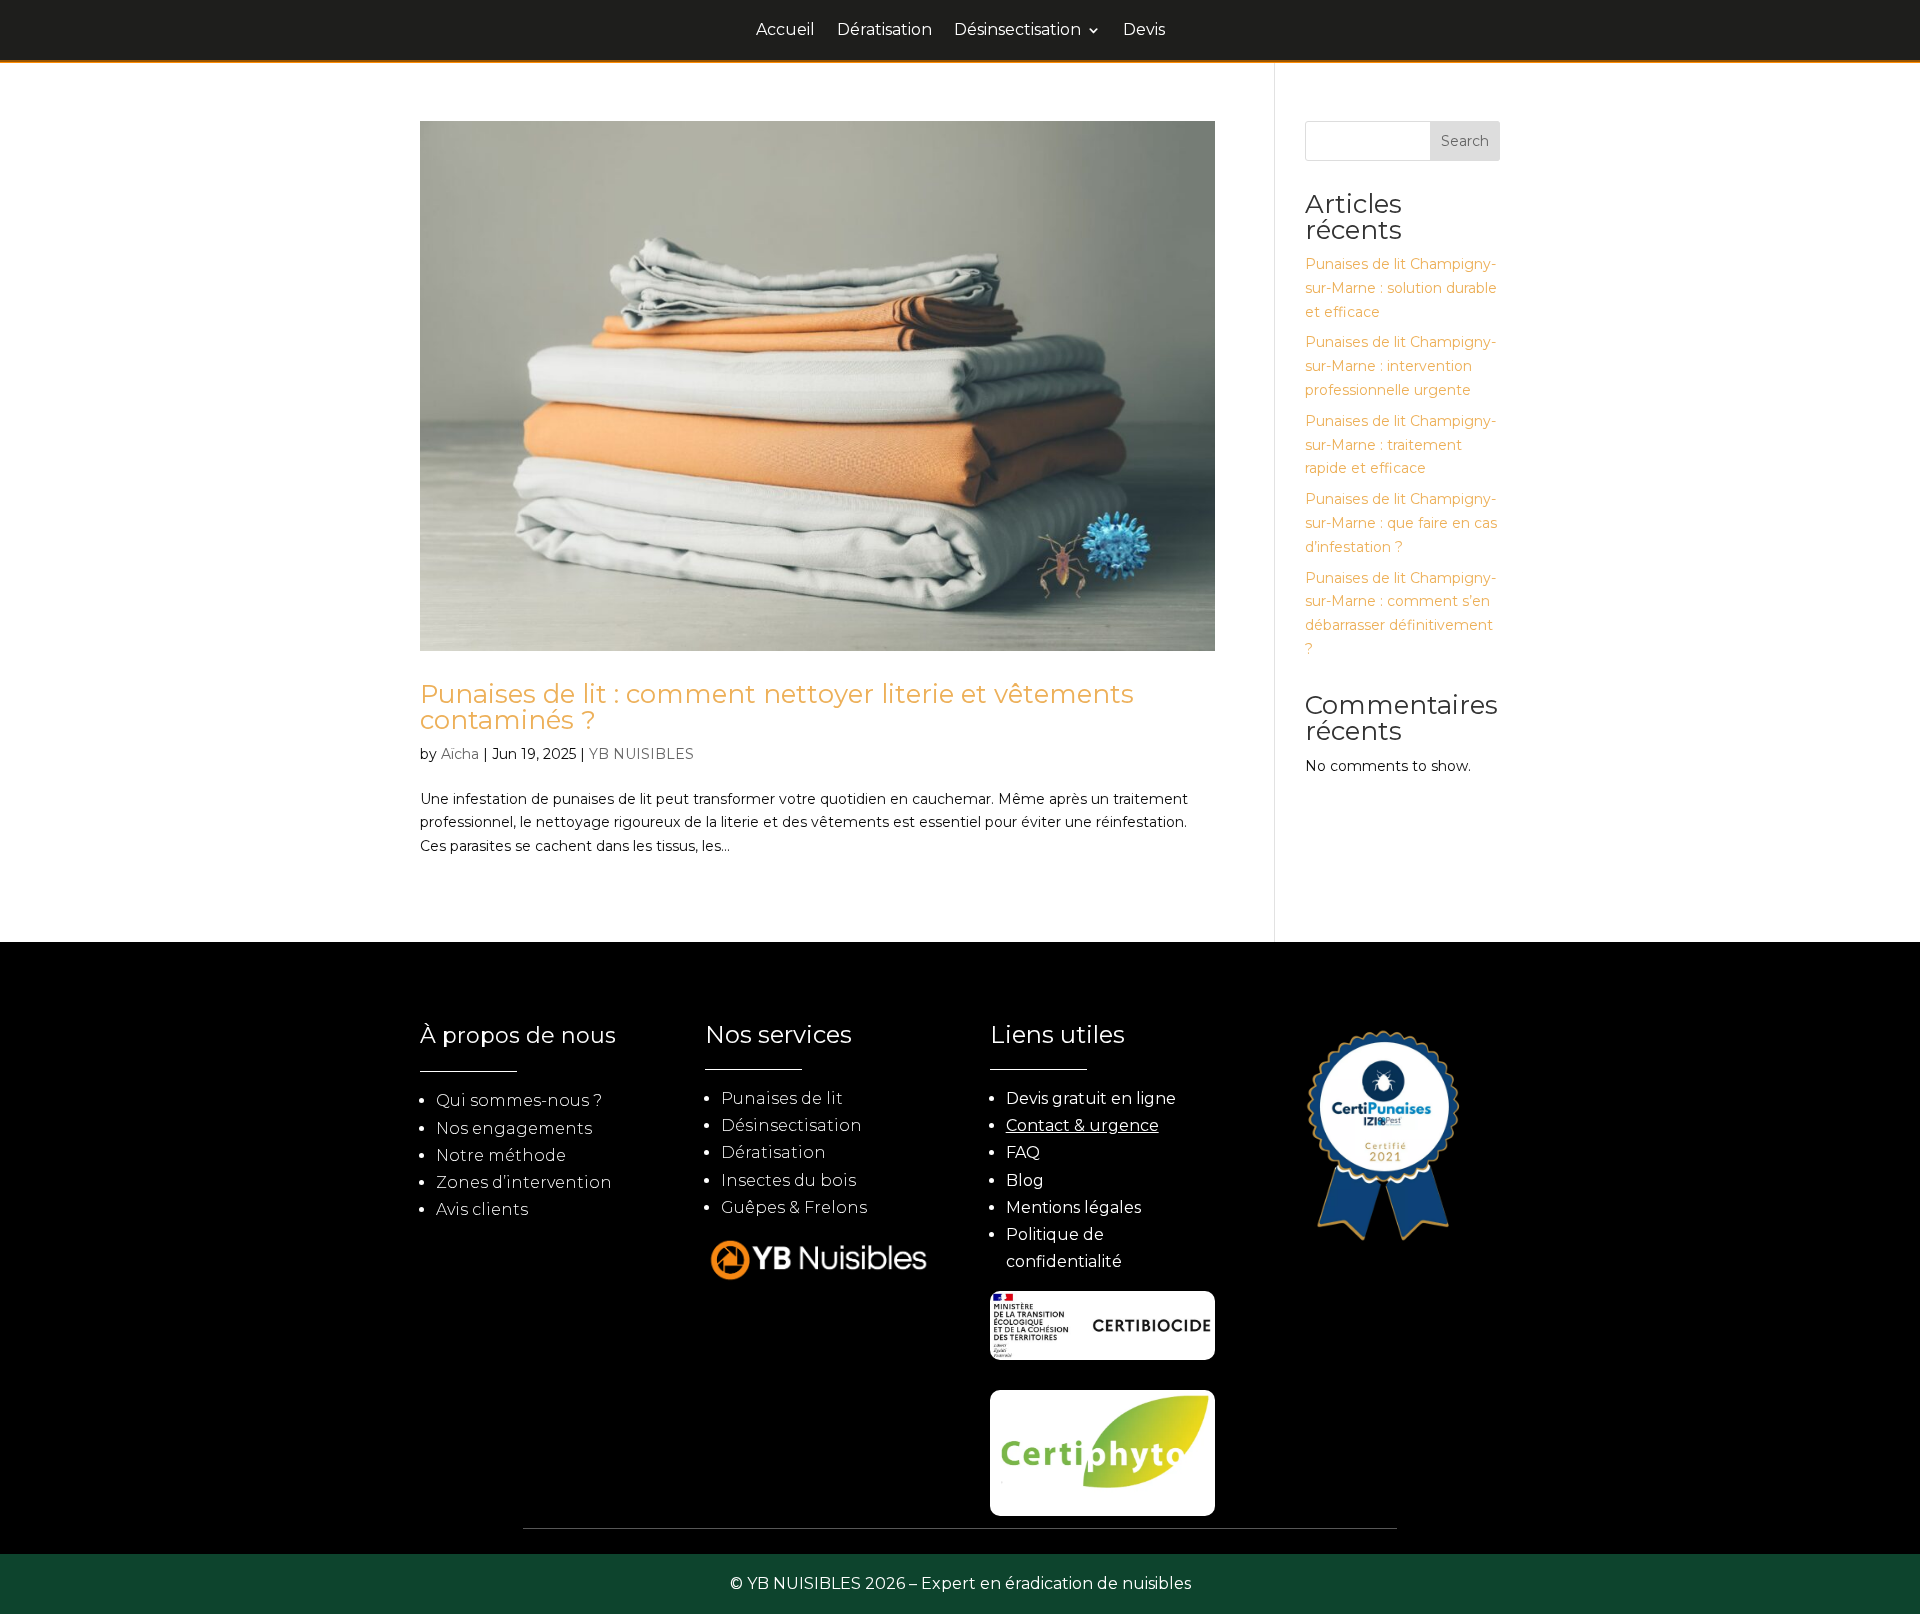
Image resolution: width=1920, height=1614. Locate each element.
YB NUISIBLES (641, 754)
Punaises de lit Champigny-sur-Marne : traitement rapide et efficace (1400, 445)
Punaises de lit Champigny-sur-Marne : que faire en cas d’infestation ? (1401, 523)
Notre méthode (501, 1155)
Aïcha (460, 754)
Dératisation (884, 31)
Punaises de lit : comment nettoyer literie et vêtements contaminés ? (777, 707)
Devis (1144, 31)
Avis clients (482, 1209)
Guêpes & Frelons (794, 1207)
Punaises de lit (782, 1098)
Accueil (785, 31)
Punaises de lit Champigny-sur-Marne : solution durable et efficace (1401, 288)
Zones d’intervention (524, 1182)
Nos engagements (514, 1128)
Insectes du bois (788, 1180)
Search (1465, 141)
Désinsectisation (1017, 31)
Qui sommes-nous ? (519, 1100)
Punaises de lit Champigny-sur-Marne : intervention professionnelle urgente (1400, 366)
